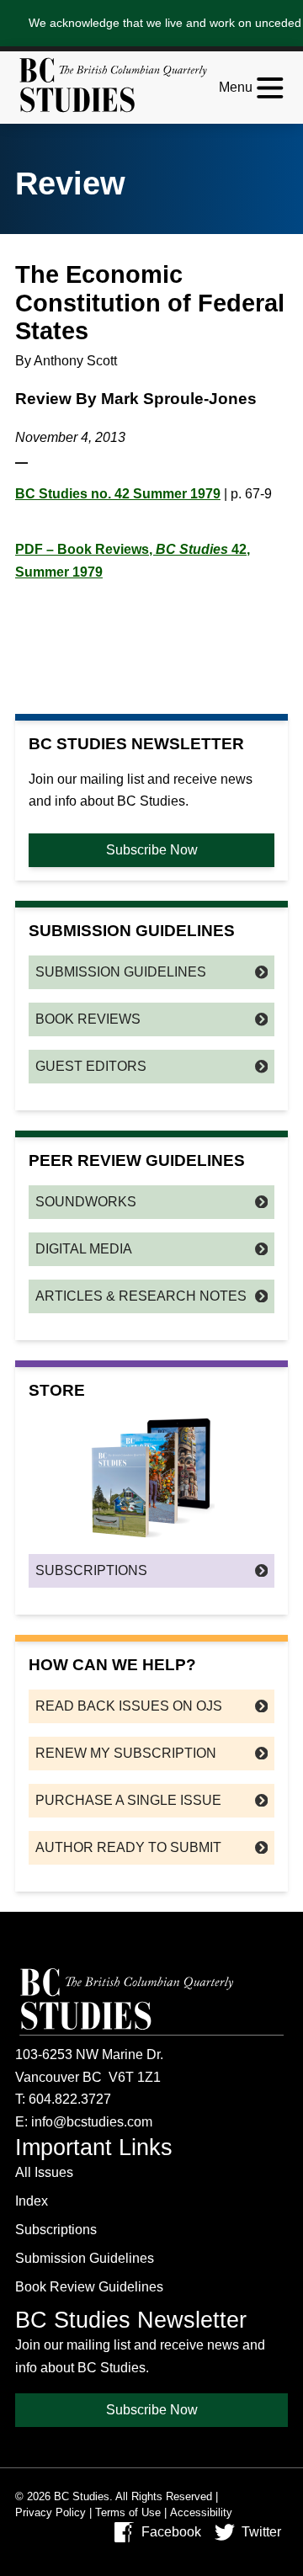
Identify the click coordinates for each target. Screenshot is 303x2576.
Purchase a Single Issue (128, 1800)
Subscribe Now (152, 850)
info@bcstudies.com (92, 2122)
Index (32, 2201)
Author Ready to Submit (128, 1847)
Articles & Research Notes (141, 1296)
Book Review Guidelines (89, 2287)
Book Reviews (88, 1019)
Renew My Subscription (126, 1753)
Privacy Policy (50, 2512)
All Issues (44, 2172)
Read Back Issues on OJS (129, 1706)
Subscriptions (91, 1570)
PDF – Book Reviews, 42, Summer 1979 (133, 561)
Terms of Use (128, 2512)
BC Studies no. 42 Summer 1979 (118, 494)
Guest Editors (91, 1066)
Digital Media (84, 1249)
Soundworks (86, 1202)
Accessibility (201, 2512)
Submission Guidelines (121, 972)
